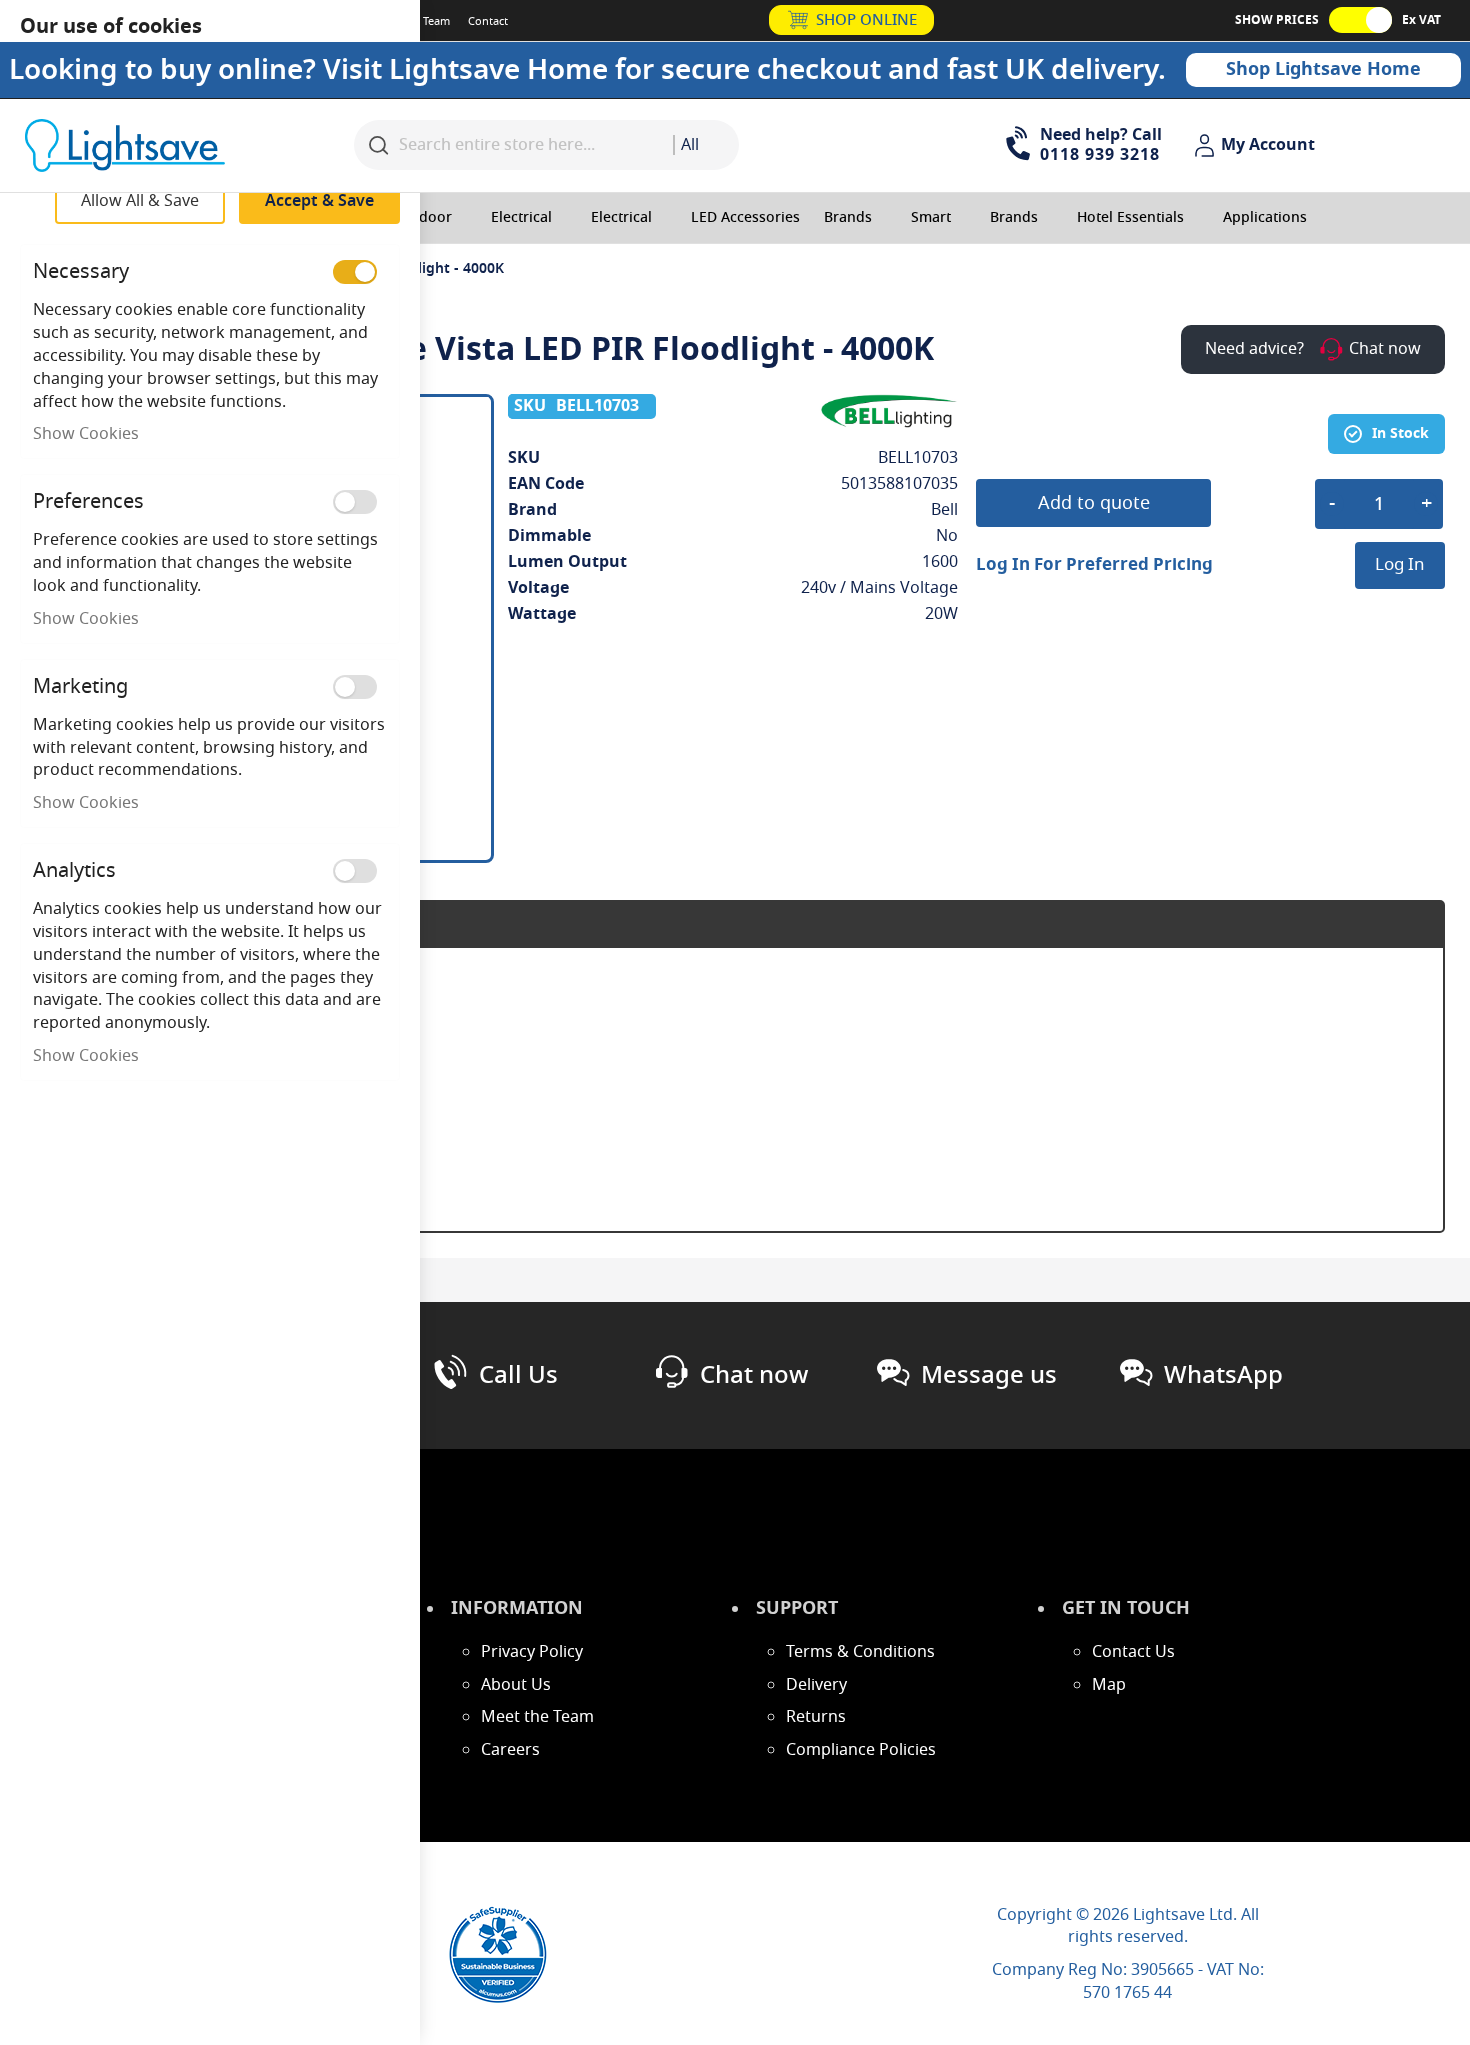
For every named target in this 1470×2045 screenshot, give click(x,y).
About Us (516, 1685)
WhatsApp (1223, 1375)
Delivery (816, 1685)
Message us (989, 1375)
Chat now (754, 1375)
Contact (488, 21)
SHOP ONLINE (866, 20)
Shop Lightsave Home (1323, 69)
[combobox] (706, 145)
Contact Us (1133, 1652)
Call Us (518, 1375)
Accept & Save (319, 201)
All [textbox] (690, 145)
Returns (816, 1717)
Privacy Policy (532, 1652)
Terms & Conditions (860, 1652)
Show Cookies (86, 434)
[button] (1257, 146)
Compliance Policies (861, 1750)
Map (1109, 1685)
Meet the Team (537, 1717)
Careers (510, 1750)
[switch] (355, 272)
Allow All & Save (140, 201)
